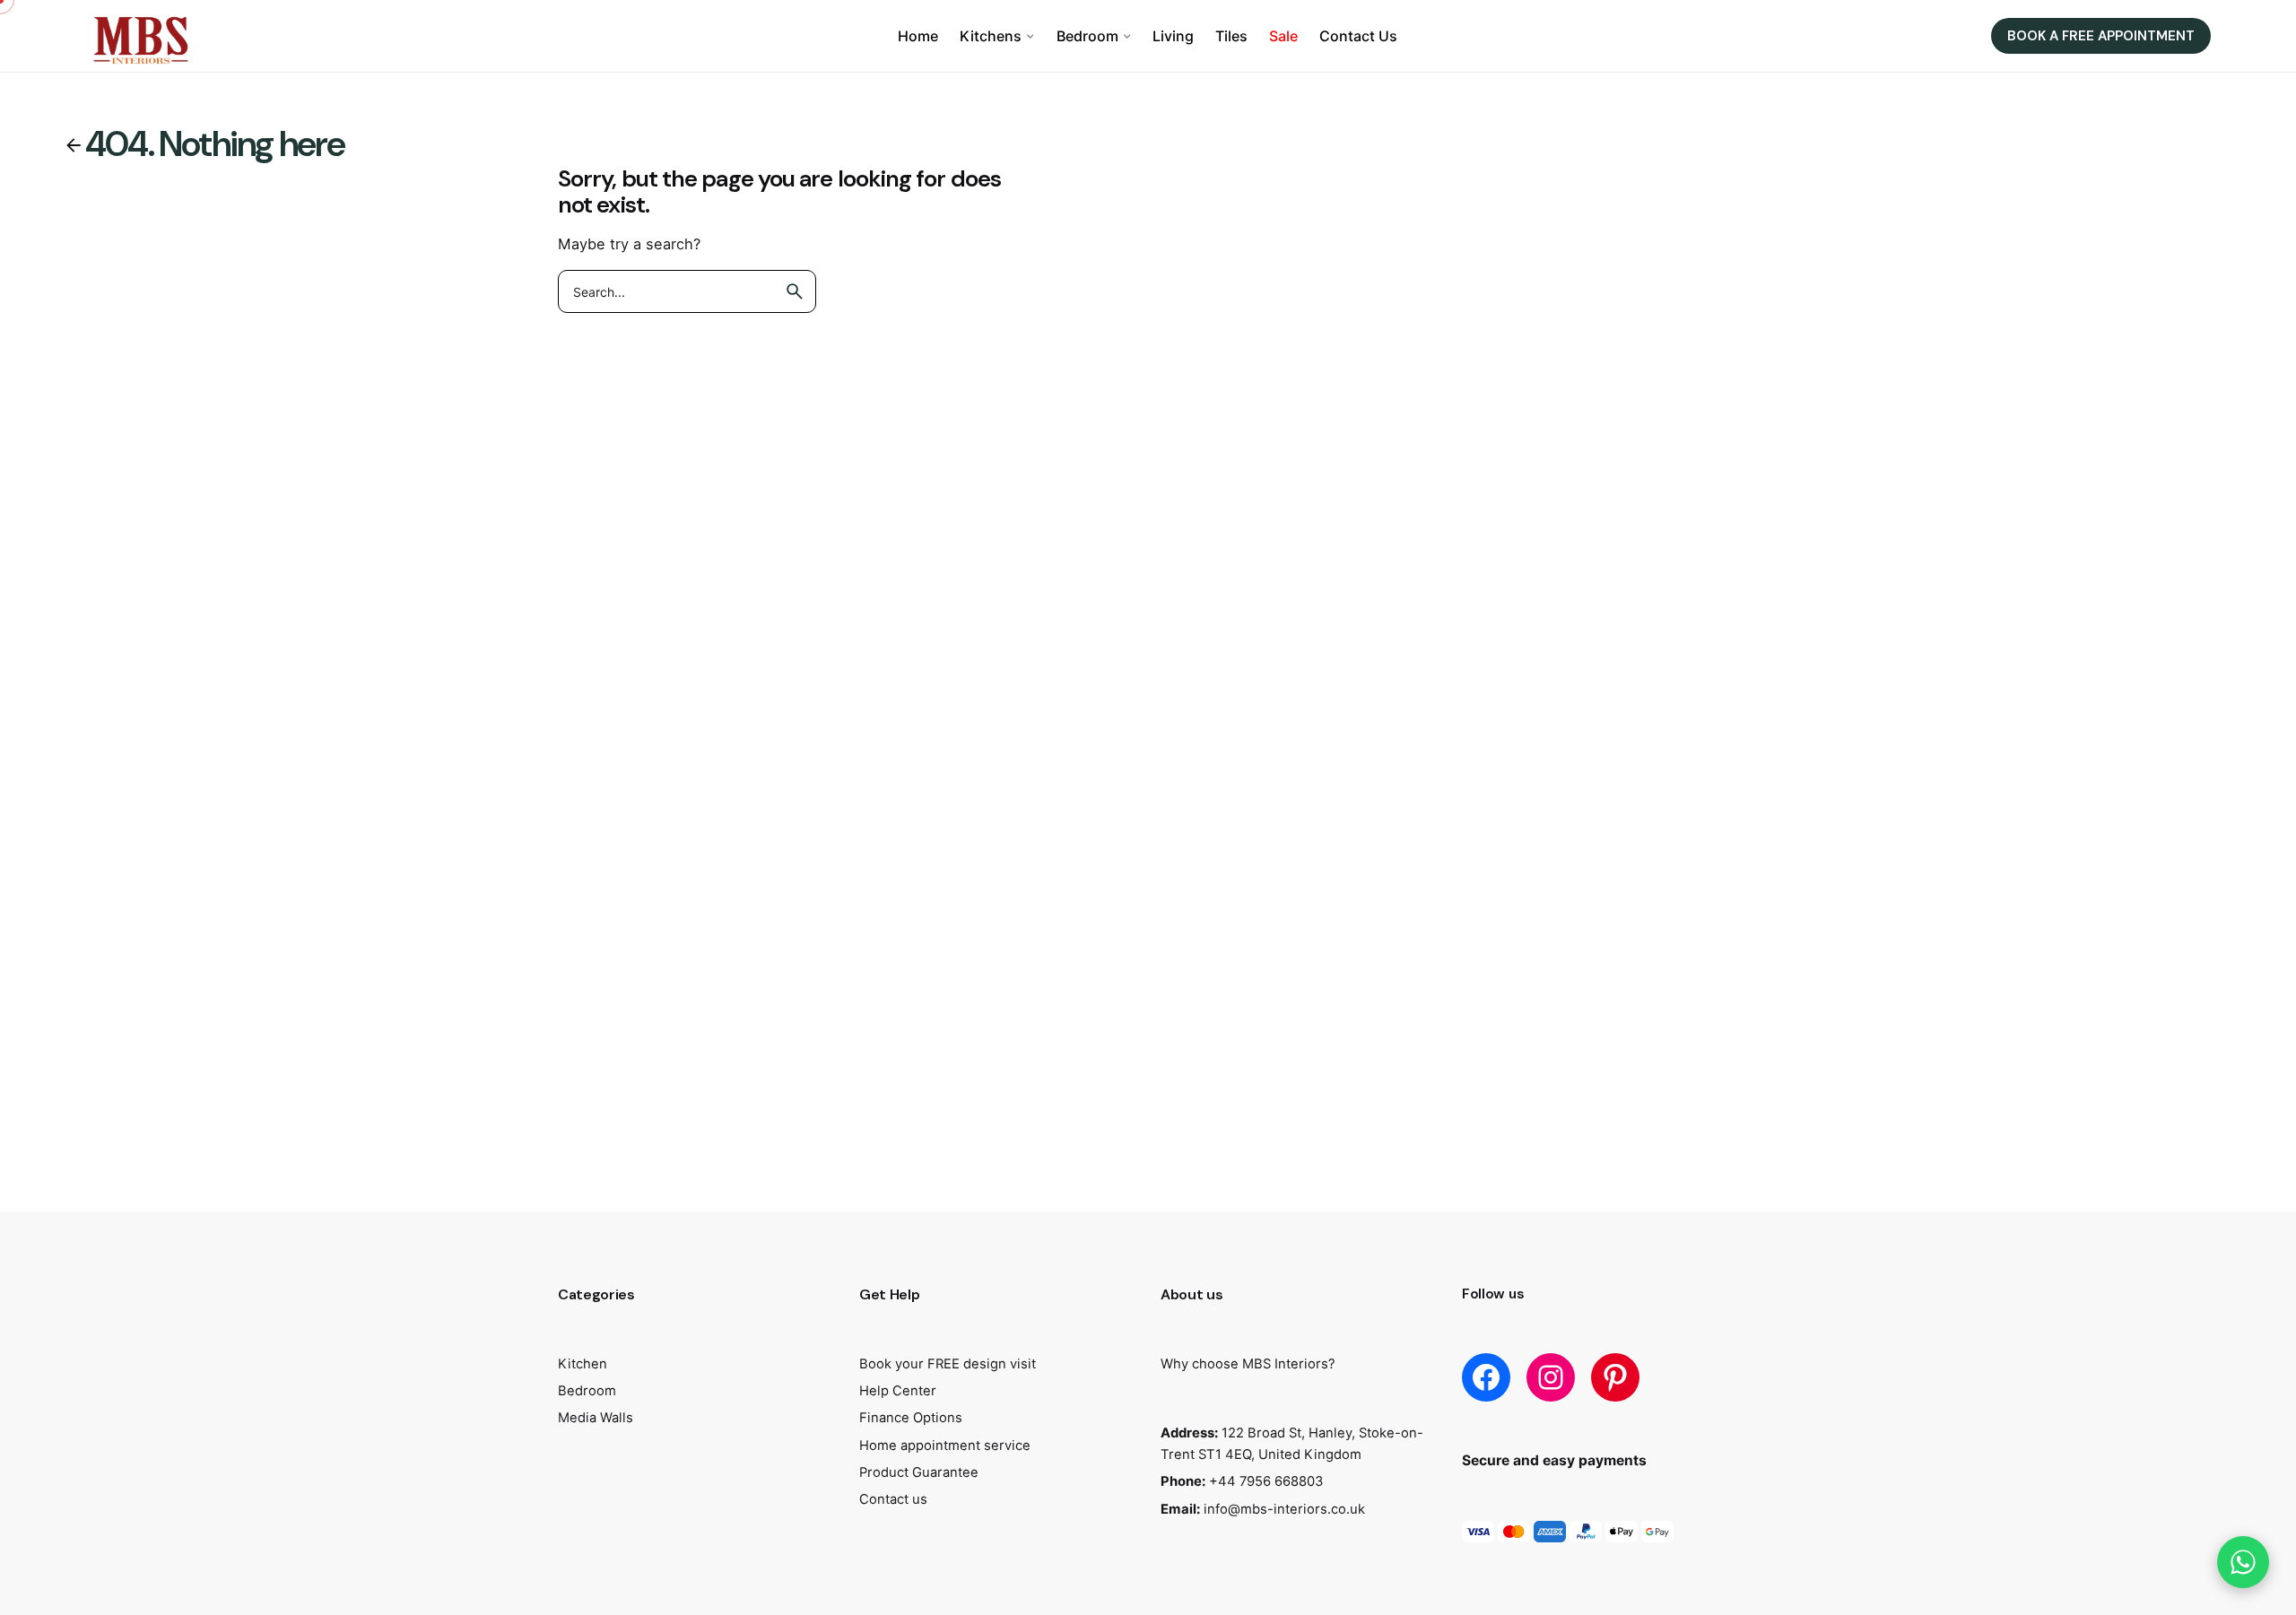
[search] (795, 291)
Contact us (893, 1499)
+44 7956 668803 (1266, 1481)
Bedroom (587, 1391)
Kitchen (583, 1364)
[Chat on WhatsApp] (2243, 1562)
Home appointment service (945, 1446)
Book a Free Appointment (2101, 36)
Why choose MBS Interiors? (1248, 1364)
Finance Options (911, 1418)
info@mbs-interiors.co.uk (1284, 1509)
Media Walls (596, 1418)
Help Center (898, 1391)
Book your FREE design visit (948, 1364)
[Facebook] (1486, 1377)
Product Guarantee (919, 1472)
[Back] (74, 145)
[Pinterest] (1615, 1377)
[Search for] (687, 291)
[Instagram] (1551, 1377)
